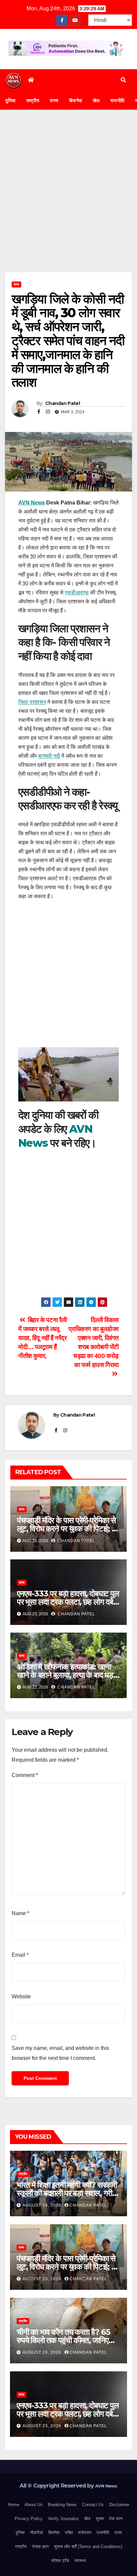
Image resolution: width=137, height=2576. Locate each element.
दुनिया (10, 100)
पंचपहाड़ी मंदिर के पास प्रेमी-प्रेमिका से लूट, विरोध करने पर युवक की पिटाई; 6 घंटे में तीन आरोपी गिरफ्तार (67, 1529)
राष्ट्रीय (33, 100)
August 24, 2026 (43, 2205)
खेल (96, 100)
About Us (34, 2505)
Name (20, 1913)
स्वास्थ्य (80, 2561)
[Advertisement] (68, 201)
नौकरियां (36, 2533)
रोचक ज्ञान (40, 2547)
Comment (25, 1775)
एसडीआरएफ (77, 593)
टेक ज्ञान (116, 2519)
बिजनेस (76, 100)
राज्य (54, 100)
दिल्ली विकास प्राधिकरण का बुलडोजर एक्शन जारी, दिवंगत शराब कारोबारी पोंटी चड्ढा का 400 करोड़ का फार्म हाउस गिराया (94, 1342)
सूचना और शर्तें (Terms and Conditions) (88, 2547)
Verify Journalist (63, 2519)
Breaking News (62, 2505)
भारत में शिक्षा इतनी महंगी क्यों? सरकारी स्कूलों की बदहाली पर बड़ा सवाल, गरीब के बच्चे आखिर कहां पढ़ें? (67, 2193)
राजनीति (118, 100)
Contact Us (93, 2505)
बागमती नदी (49, 756)
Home (14, 2505)
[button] (123, 80)
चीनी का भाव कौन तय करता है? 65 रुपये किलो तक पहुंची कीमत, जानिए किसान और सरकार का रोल (63, 2340)
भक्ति (69, 2533)
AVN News (32, 503)
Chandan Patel (62, 403)
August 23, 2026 (43, 2279)
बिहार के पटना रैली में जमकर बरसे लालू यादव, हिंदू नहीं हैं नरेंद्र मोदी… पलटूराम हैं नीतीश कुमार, (43, 1338)
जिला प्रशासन (32, 702)
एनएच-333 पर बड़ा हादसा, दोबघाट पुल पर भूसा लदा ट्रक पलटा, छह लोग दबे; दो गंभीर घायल (68, 1602)
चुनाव (100, 2519)
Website (21, 1996)
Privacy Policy (29, 2519)
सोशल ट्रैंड (60, 2561)
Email (20, 1955)
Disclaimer (119, 2505)
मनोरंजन (85, 2533)
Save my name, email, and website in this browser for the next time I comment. (60, 2053)
